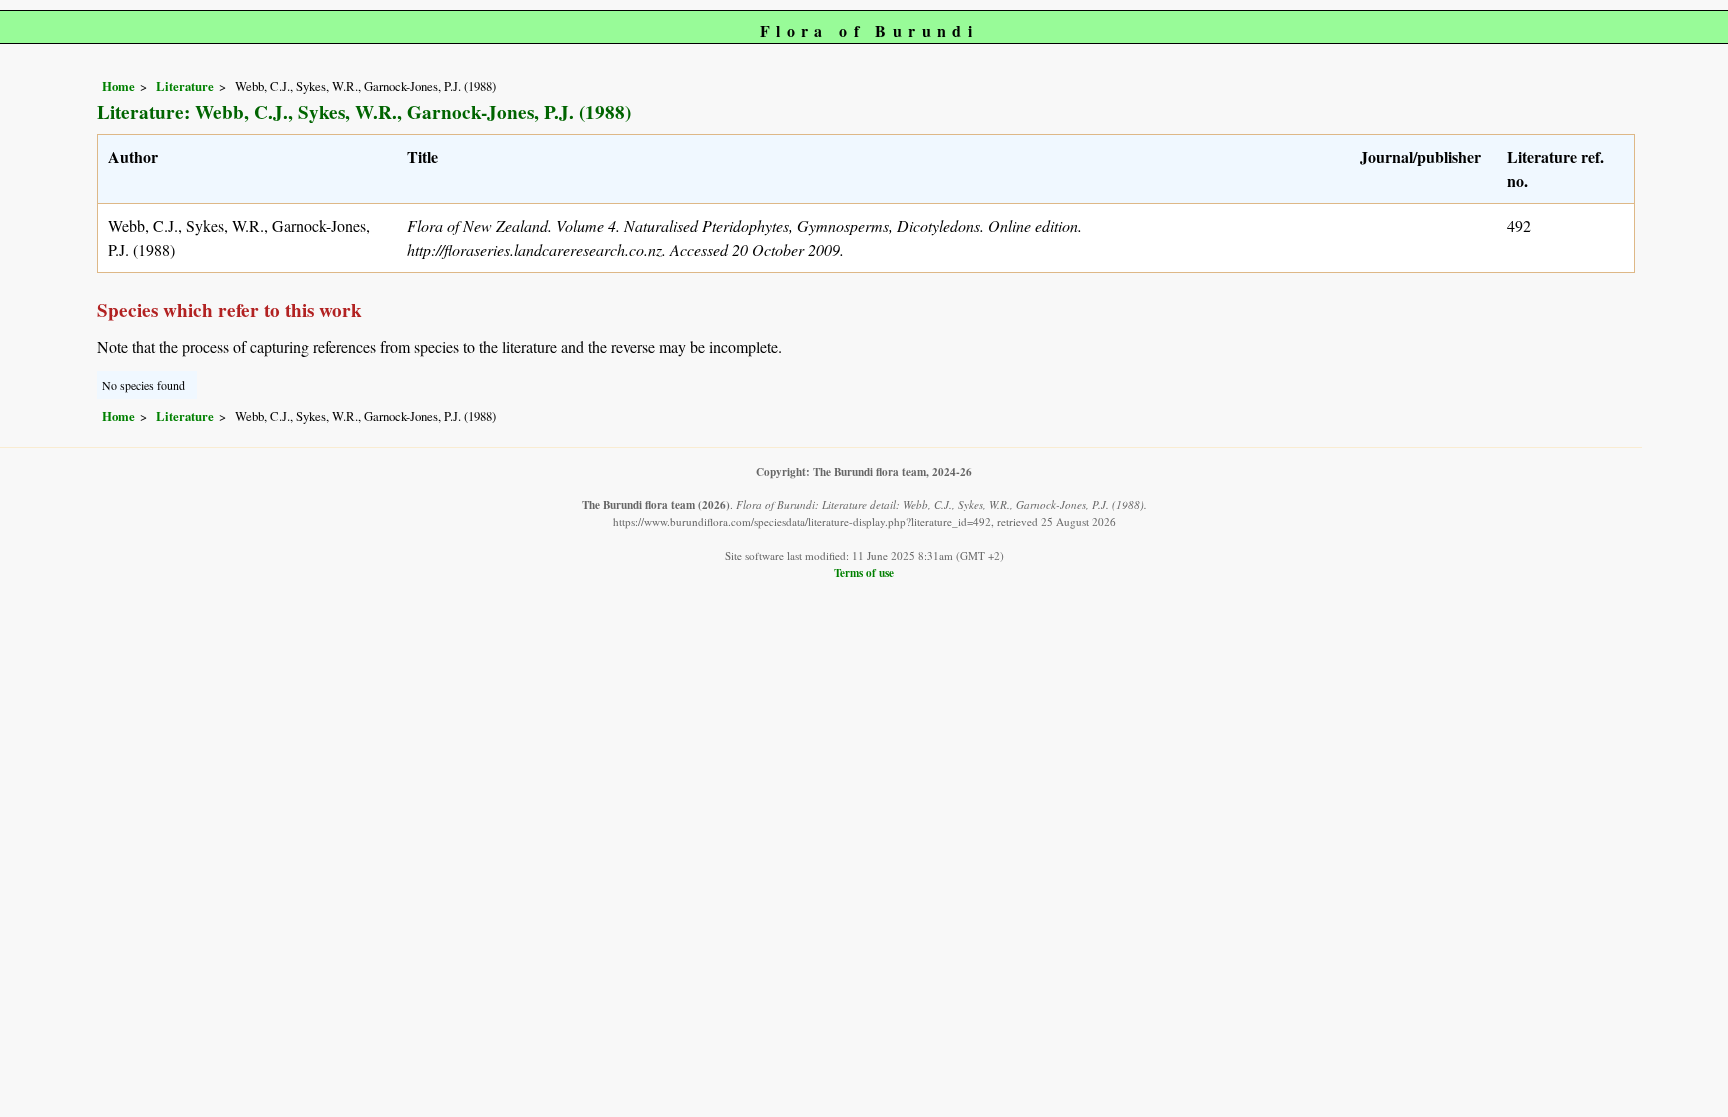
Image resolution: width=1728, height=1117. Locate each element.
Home (118, 86)
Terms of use (864, 572)
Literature (185, 86)
